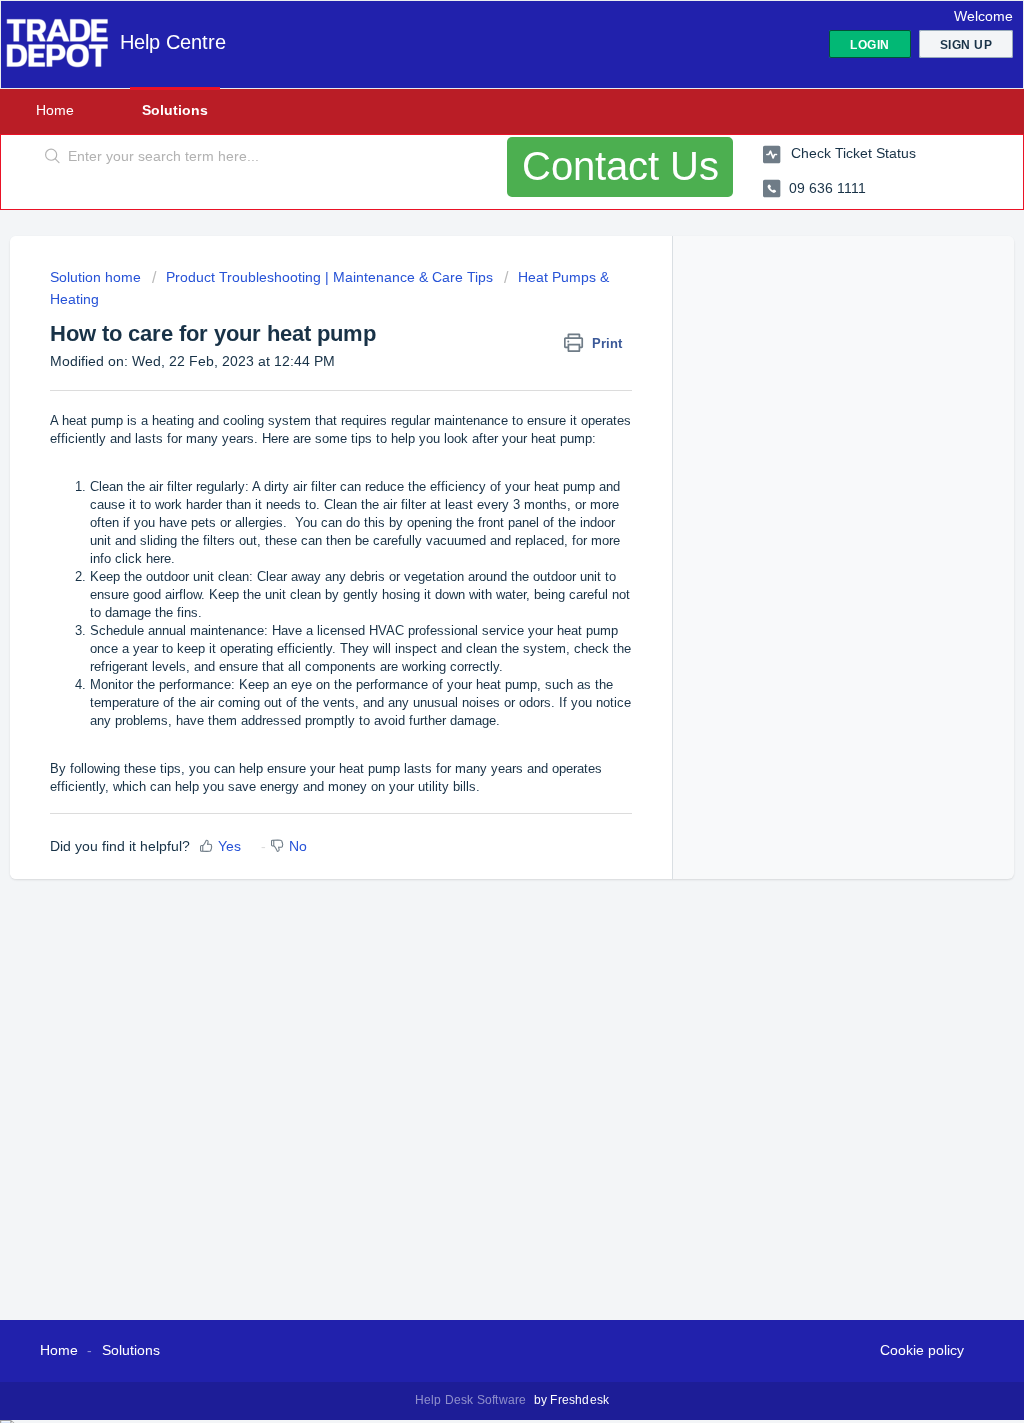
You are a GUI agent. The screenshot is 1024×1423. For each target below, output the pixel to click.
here (158, 558)
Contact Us (620, 166)
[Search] (53, 157)
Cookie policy (922, 1350)
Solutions (175, 110)
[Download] (475, 455)
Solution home (97, 277)
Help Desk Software (472, 1400)
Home (55, 110)
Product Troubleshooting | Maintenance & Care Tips (329, 277)
